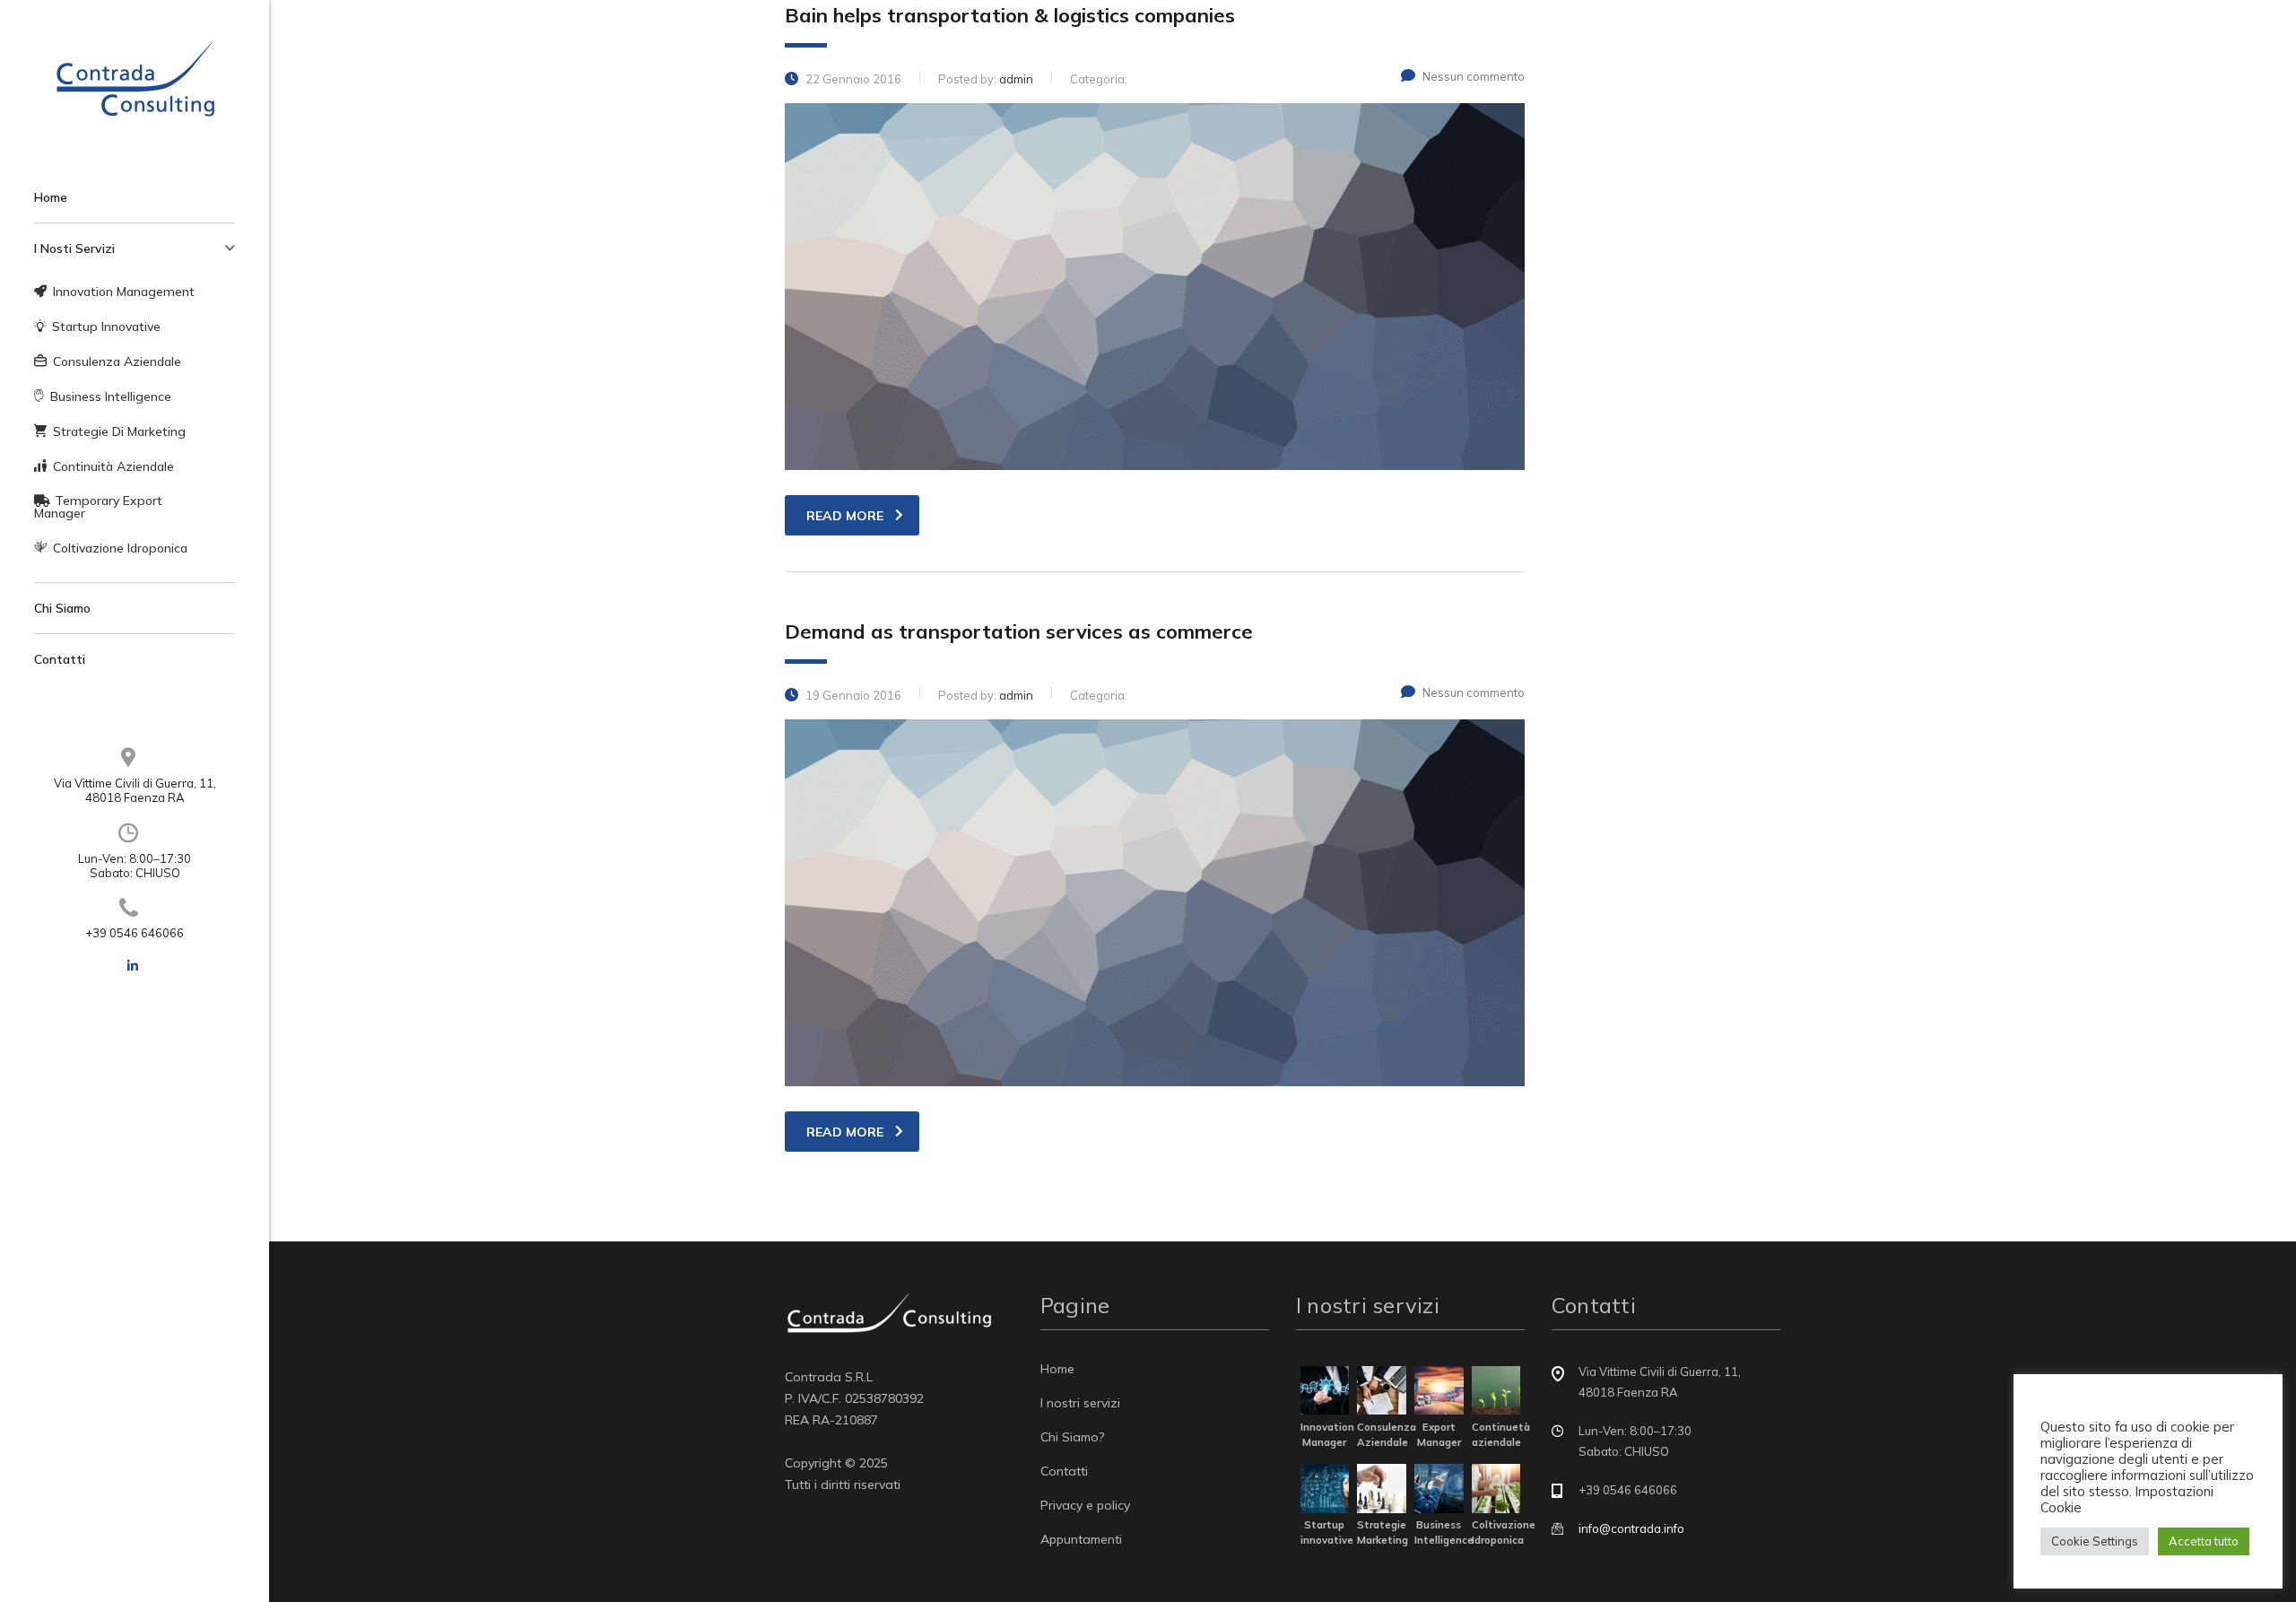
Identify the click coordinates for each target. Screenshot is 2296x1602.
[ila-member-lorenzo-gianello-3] (1382, 1389)
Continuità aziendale (113, 466)
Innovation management (124, 292)
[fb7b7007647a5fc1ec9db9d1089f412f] (1439, 1389)
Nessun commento (1474, 76)
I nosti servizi (74, 248)
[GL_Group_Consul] (1439, 1487)
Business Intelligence (111, 396)
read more (845, 516)
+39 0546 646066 (135, 933)
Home (51, 197)
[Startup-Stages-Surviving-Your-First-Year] (1325, 1487)
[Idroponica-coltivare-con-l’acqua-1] (1496, 1487)
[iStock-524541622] (1496, 1389)
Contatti (60, 659)
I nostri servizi (1080, 1403)
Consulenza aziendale (117, 361)
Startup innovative (106, 326)
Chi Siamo (62, 608)
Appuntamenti (1081, 1539)
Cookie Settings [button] (2095, 1541)
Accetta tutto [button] (2204, 1541)
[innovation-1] (1325, 1389)
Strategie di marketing (119, 431)
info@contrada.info (1631, 1528)
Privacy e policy (1085, 1505)
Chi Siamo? (1072, 1437)
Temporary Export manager (98, 507)
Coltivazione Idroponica (120, 548)
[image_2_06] (1382, 1487)
